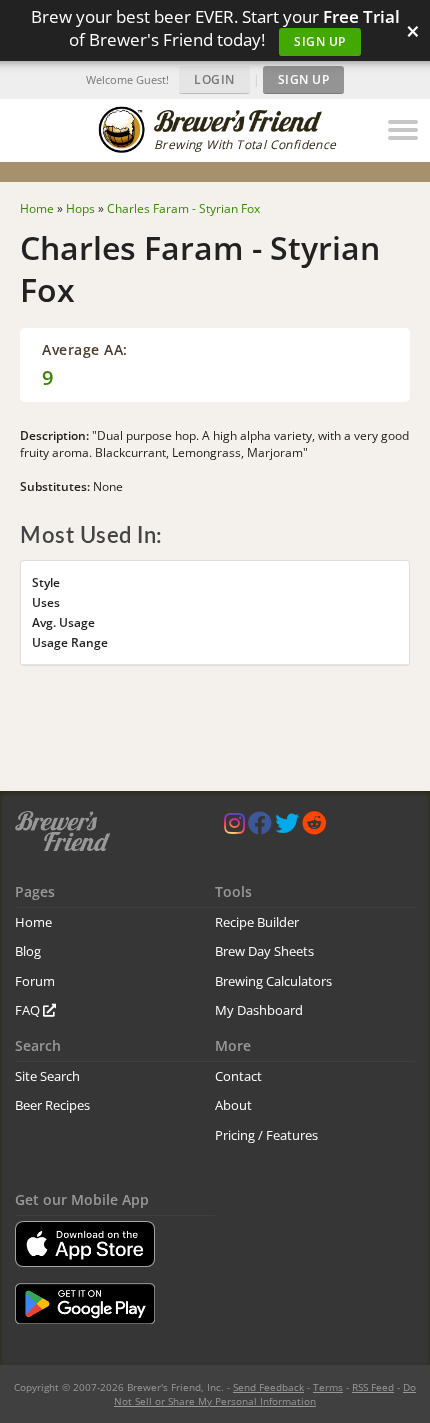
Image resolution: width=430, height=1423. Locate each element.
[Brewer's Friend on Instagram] (234, 827)
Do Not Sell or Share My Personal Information (265, 1394)
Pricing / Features (266, 1135)
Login (214, 79)
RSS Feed (373, 1387)
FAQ (29, 1010)
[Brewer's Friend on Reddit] (314, 827)
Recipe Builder (257, 922)
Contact (238, 1076)
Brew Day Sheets (264, 951)
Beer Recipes (52, 1105)
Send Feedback (268, 1387)
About (233, 1105)
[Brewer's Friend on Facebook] (260, 827)
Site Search (47, 1076)
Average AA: (85, 349)
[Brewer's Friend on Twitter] (287, 827)
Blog (28, 951)
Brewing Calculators (273, 981)
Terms (328, 1387)
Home (33, 922)
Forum (35, 981)
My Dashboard (259, 1010)
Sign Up (320, 41)
